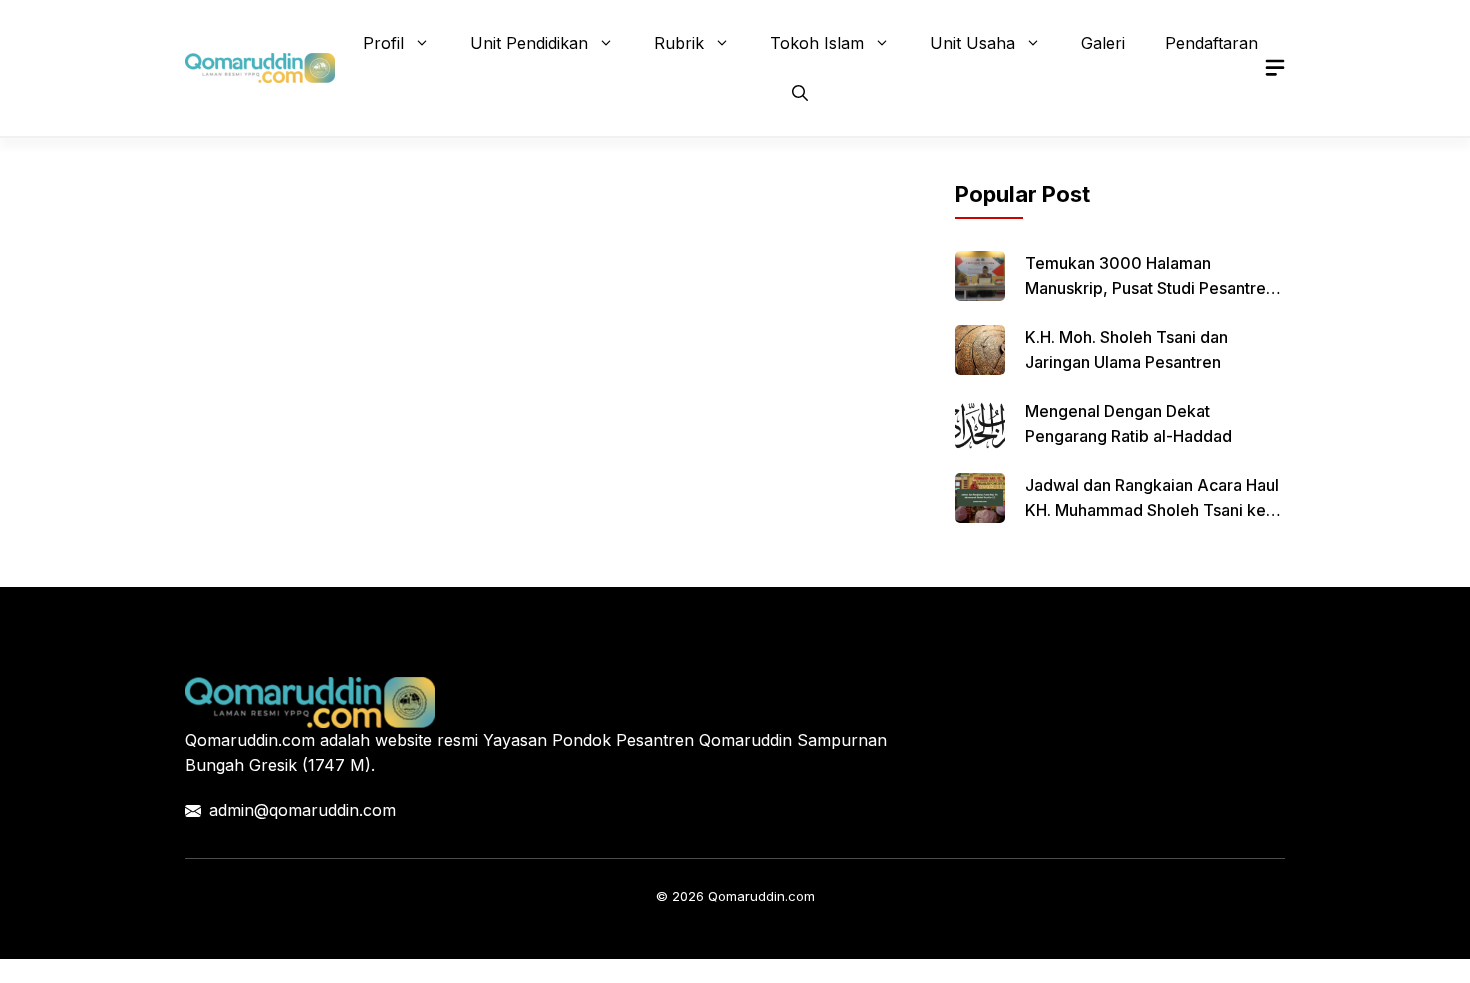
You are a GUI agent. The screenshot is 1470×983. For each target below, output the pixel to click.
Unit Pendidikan (529, 43)
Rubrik (679, 43)
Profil (383, 43)
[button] (800, 93)
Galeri (1103, 43)
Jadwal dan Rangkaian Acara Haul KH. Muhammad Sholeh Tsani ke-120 (1152, 510)
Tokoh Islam (817, 43)
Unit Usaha (972, 43)
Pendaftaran (1211, 43)
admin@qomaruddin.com (302, 810)
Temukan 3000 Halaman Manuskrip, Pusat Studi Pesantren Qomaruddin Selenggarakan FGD (1150, 288)
